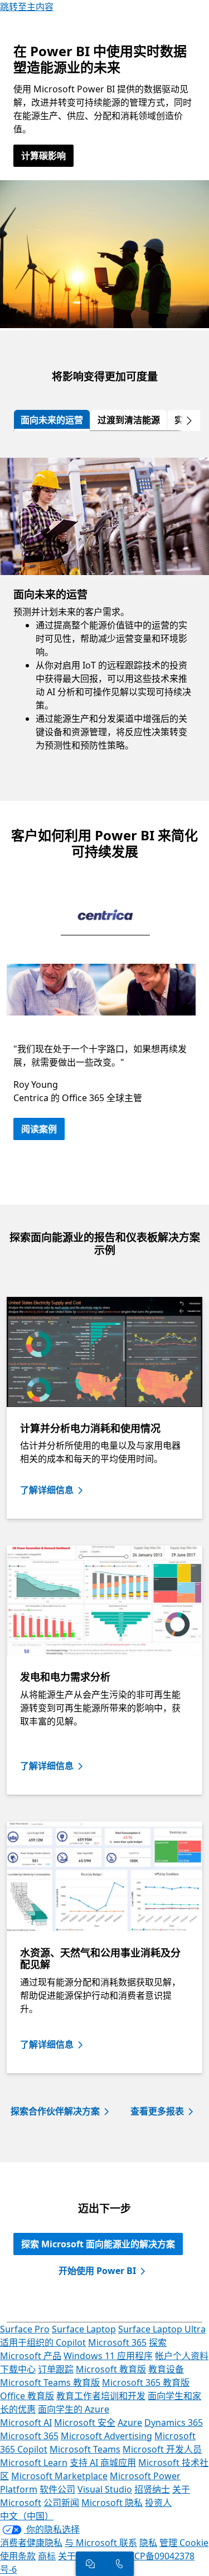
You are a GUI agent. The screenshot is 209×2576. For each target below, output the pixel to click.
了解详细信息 (47, 1490)
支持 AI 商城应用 (103, 2463)
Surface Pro (25, 2329)
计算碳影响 (43, 156)
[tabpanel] (104, 616)
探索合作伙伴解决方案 (55, 2111)
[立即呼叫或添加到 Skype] (119, 2564)
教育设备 (166, 2369)
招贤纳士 (152, 2489)
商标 (47, 2556)
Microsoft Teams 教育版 (50, 2382)
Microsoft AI (26, 2423)
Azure (130, 2423)
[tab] (52, 420)
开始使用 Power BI (97, 2271)
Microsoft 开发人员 (162, 2449)
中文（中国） (27, 2516)
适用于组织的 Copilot (43, 2342)
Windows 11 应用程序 (108, 2356)
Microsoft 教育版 (111, 2369)
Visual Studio (105, 2489)
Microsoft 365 (117, 2342)
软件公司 (57, 2489)
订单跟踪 (56, 2369)
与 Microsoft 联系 (101, 2543)
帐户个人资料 (182, 2356)
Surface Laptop (84, 2329)
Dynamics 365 (174, 2423)
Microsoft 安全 (85, 2423)
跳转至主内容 (27, 7)
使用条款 (18, 2556)
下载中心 (18, 2369)
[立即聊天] (90, 2564)
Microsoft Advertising (106, 2436)
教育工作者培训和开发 (101, 2396)
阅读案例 (39, 1129)
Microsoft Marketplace (59, 2476)
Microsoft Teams (85, 2449)
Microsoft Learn (34, 2463)
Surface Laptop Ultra (162, 2329)
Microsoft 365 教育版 (146, 2382)
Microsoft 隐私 (112, 2503)
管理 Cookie (184, 2543)
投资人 (158, 2503)
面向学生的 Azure (74, 2409)
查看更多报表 (157, 2111)
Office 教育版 (27, 2396)
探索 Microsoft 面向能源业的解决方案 (98, 2244)
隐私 (148, 2543)
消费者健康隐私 (31, 2543)
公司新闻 (61, 2503)
